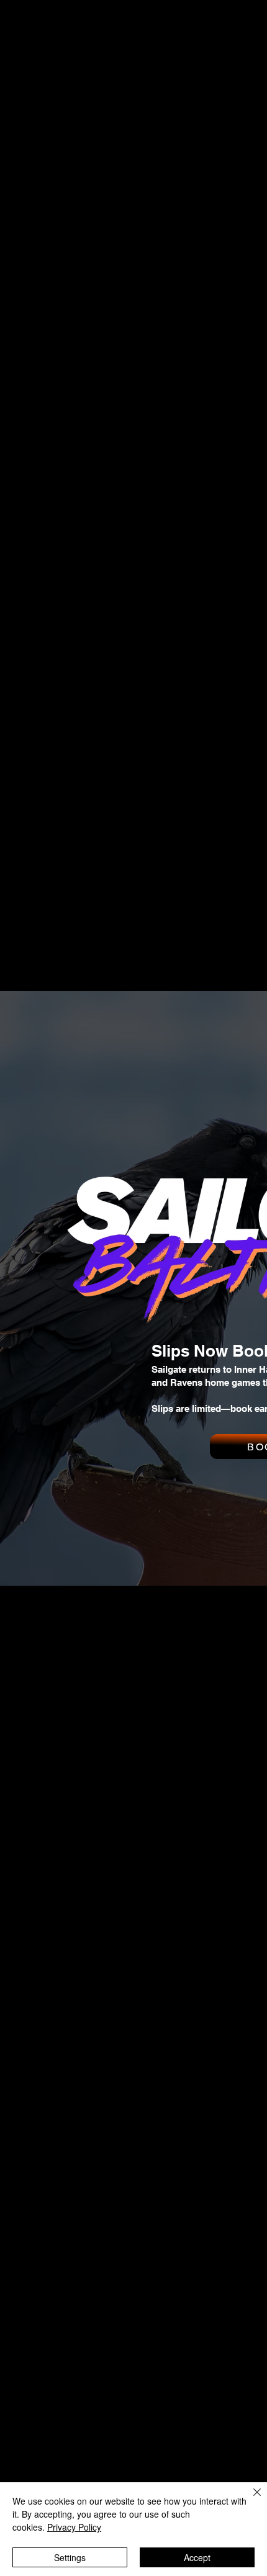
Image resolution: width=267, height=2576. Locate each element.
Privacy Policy (74, 2527)
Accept (197, 2557)
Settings (70, 2557)
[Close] (250, 2500)
